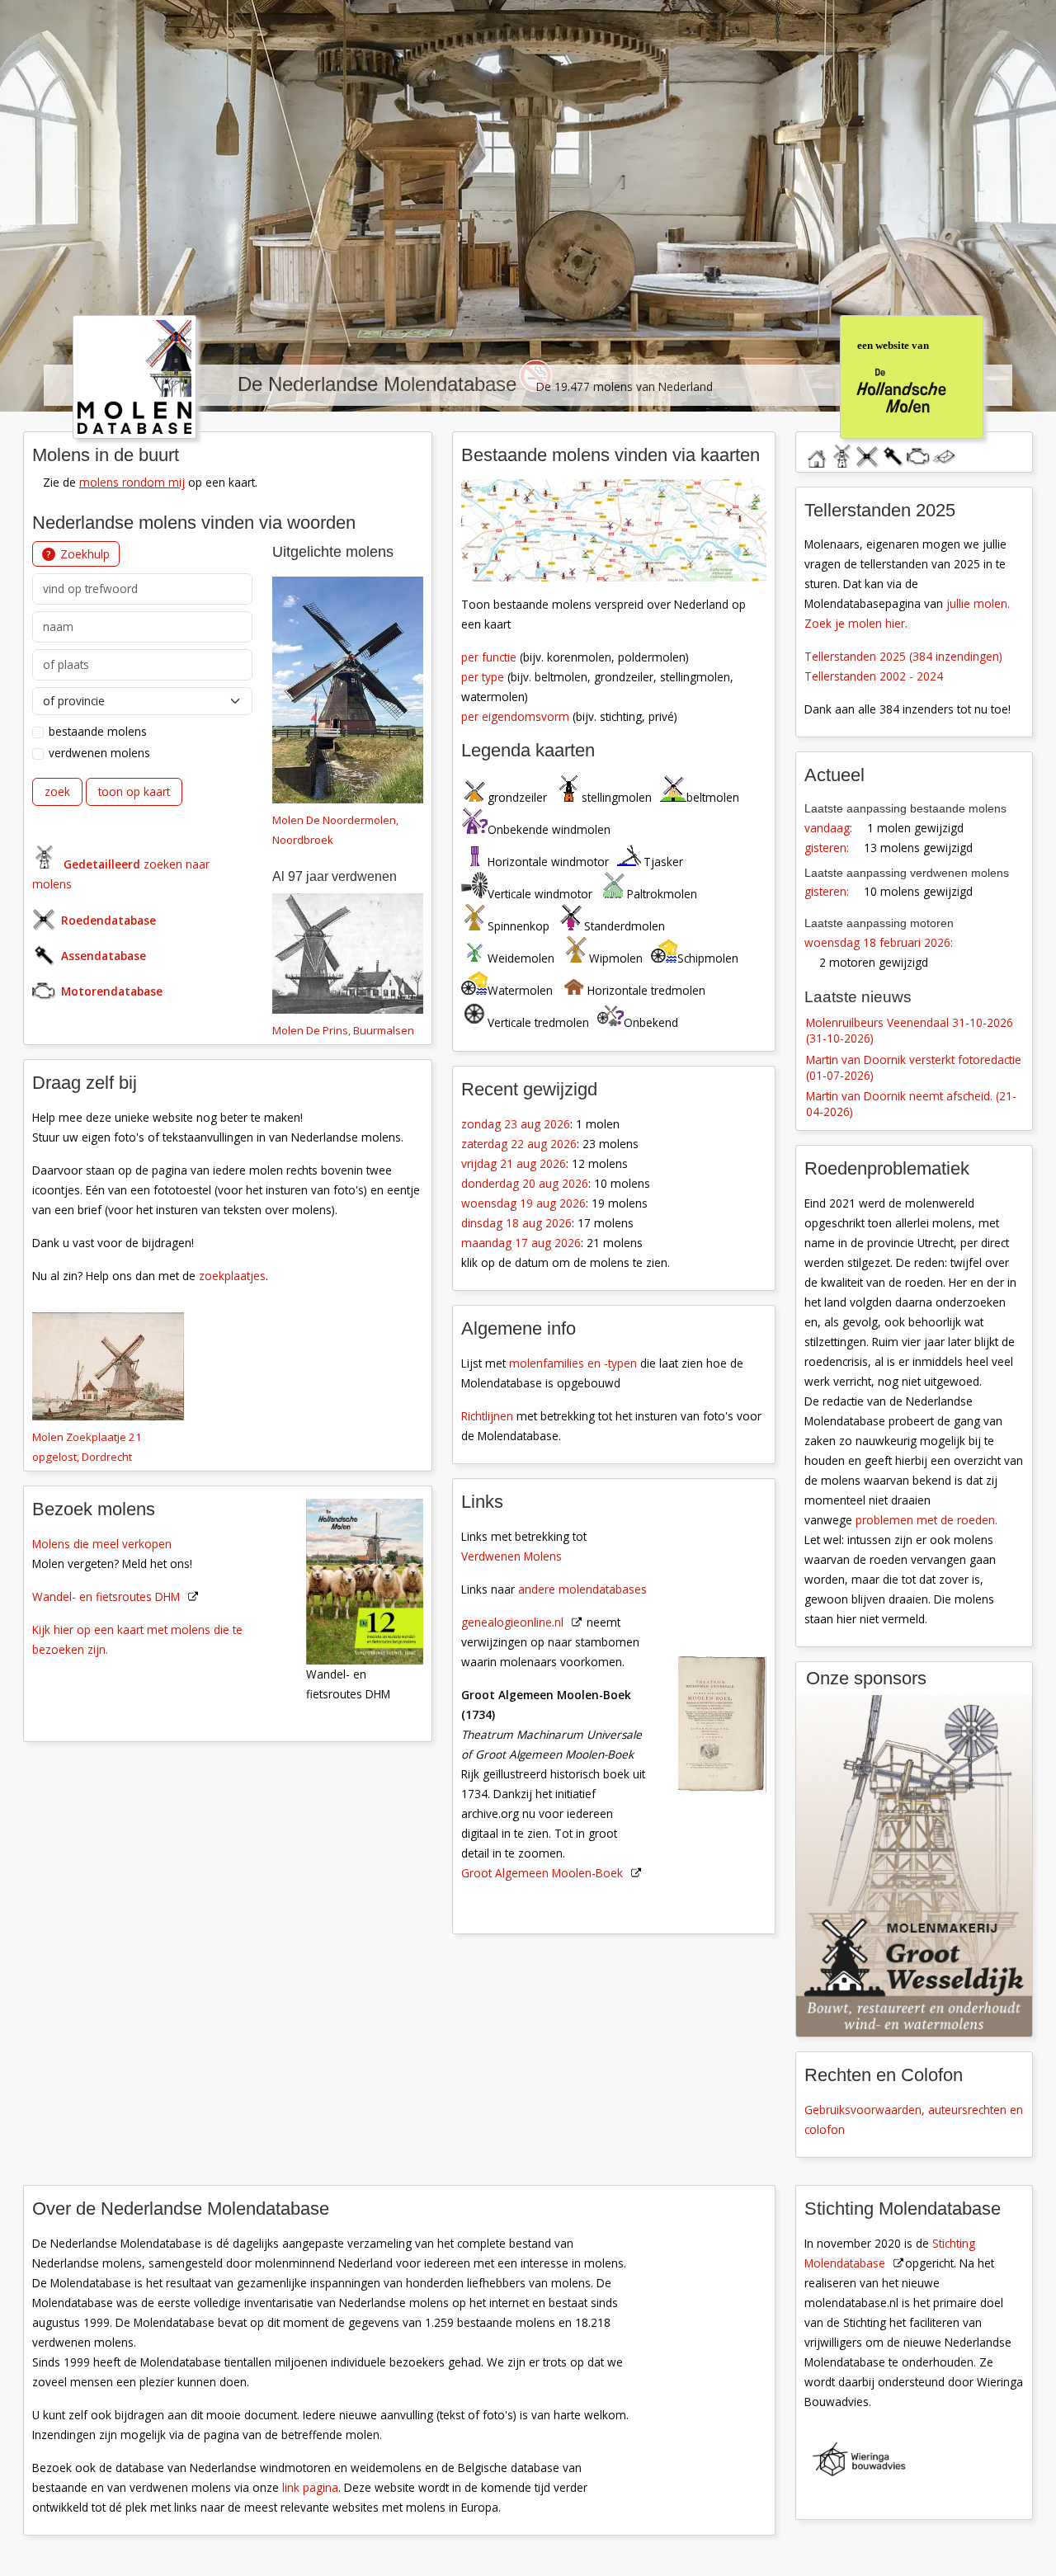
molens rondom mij (132, 482)
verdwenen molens (99, 753)
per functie (489, 657)
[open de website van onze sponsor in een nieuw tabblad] (914, 1866)
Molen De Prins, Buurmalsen (343, 1030)
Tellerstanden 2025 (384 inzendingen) (903, 656)
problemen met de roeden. (926, 1520)
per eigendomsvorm (515, 716)
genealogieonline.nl (512, 1622)
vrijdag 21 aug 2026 (514, 1163)
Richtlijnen (487, 1416)
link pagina (310, 2487)
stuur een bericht (944, 457)
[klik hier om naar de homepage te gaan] (134, 375)
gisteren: (827, 848)
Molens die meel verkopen (102, 1544)
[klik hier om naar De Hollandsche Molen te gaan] (911, 375)
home (816, 454)
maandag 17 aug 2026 (521, 1243)
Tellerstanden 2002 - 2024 (874, 676)
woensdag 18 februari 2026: (879, 942)
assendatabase (893, 454)
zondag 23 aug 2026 (516, 1124)
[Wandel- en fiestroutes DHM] (374, 1580)
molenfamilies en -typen (573, 1363)
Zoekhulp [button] (85, 554)
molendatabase (841, 454)
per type (483, 677)
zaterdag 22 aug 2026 (519, 1144)
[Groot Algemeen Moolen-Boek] (731, 1640)
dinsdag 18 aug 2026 (516, 1223)
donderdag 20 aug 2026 (525, 1183)
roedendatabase (867, 454)
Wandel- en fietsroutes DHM (106, 1596)
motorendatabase (918, 454)
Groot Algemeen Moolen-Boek (542, 1873)
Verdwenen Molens (511, 1556)
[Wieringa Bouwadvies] (923, 2462)
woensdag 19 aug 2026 (523, 1203)
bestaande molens (98, 731)
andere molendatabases (582, 1589)
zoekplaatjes (232, 1276)
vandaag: (828, 828)
